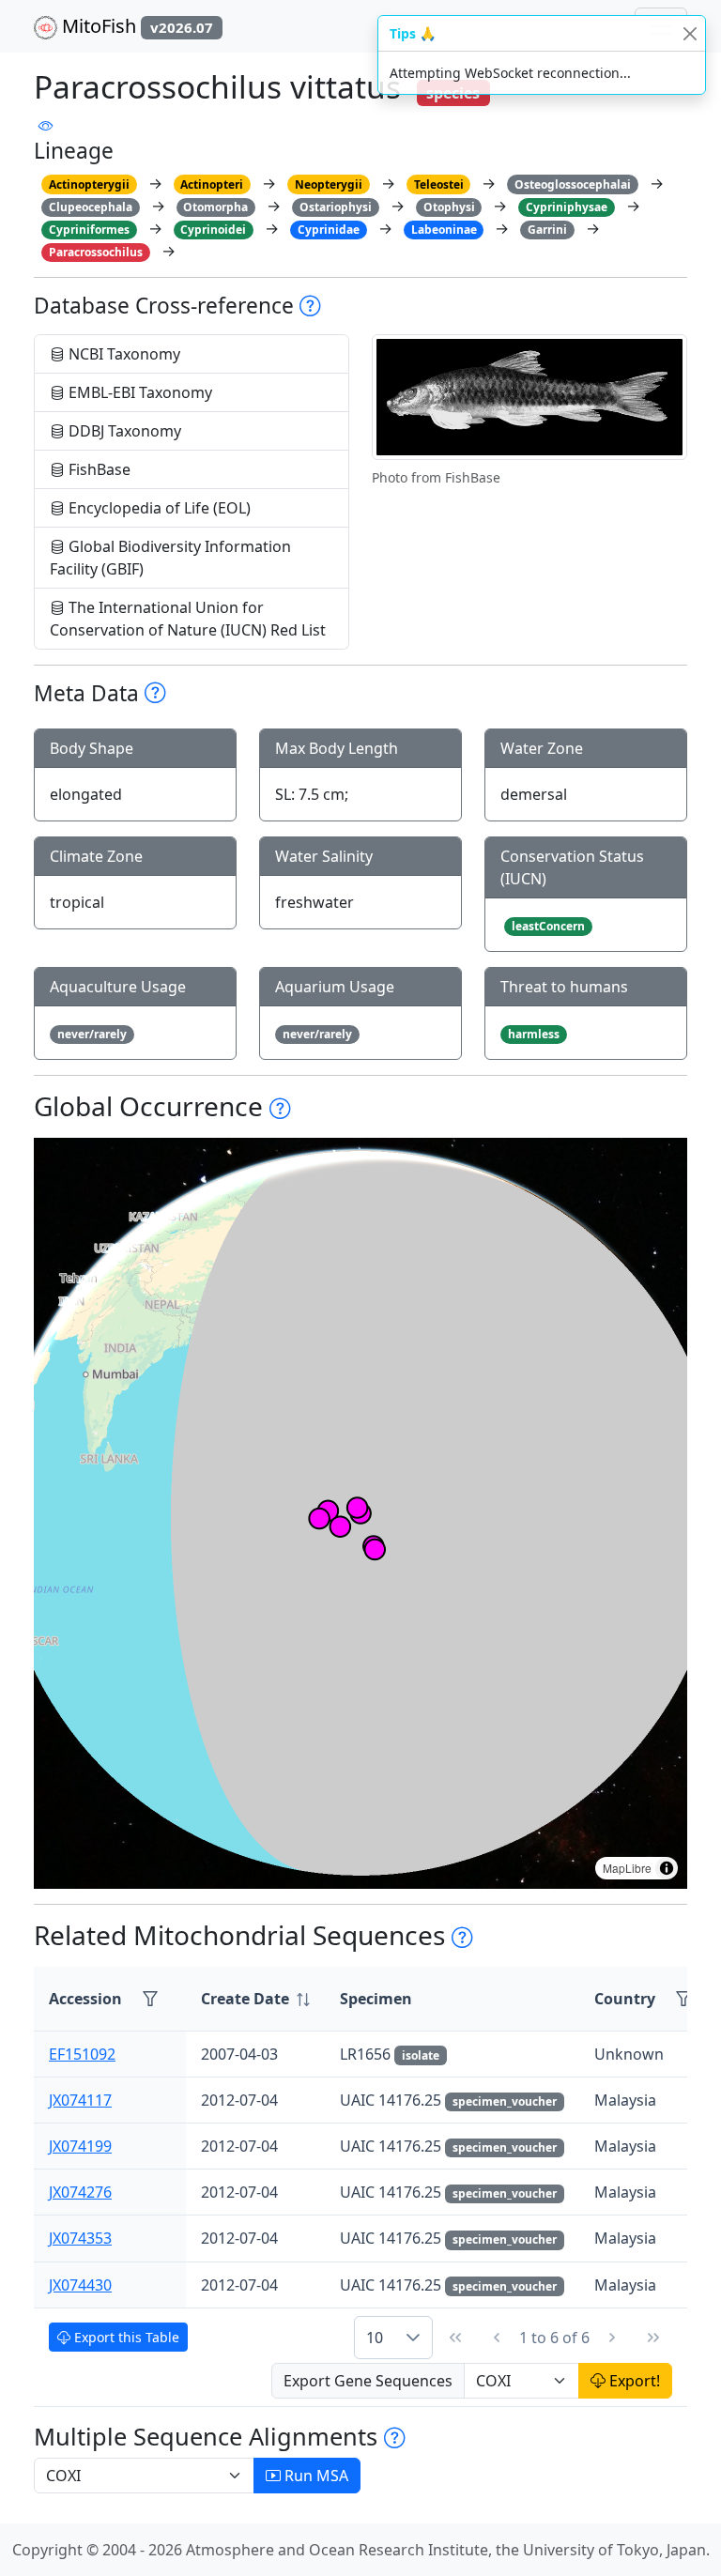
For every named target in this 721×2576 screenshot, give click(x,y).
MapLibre (627, 1868)
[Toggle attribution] (667, 1868)
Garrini (547, 230)
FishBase (98, 469)
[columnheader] (255, 1999)
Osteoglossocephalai (573, 184)
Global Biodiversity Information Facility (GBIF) (170, 558)
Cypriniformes (89, 230)
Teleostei (439, 184)
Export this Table (125, 2337)
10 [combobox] (375, 2338)
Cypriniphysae (567, 207)
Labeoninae (444, 230)
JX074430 (80, 2285)
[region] (360, 1513)
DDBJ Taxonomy (123, 431)
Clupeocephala (91, 207)
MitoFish (135, 26)
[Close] (690, 33)
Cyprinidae (329, 230)
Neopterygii (329, 184)
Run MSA (314, 2476)
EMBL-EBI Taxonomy (138, 392)
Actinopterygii (89, 184)
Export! (633, 2381)
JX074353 (80, 2238)
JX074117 (80, 2100)
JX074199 (80, 2146)
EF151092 (82, 2054)
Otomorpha (215, 207)
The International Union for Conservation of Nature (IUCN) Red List (188, 619)
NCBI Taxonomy (123, 354)
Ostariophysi (336, 207)
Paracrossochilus (96, 252)
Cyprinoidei (213, 230)
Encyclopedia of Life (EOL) (158, 508)
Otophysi (449, 207)
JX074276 (80, 2192)
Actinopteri (212, 184)
